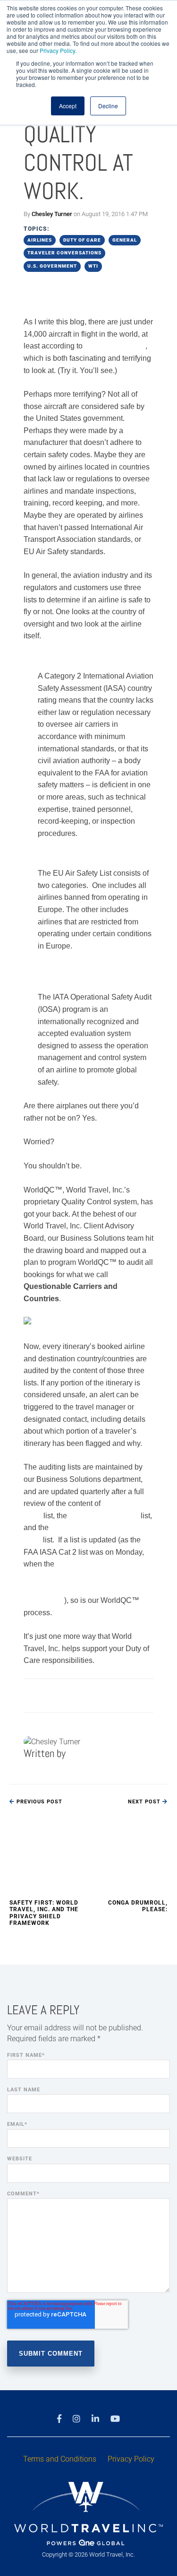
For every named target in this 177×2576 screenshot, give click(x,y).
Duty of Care (82, 240)
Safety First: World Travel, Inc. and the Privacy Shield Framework (44, 1913)
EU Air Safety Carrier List (82, 857)
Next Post (145, 1802)
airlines (40, 240)
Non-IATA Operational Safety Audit (87, 975)
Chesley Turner (52, 214)
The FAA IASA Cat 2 (72, 660)
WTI (93, 266)
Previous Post (38, 1802)
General (125, 240)
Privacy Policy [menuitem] (131, 2459)
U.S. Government (52, 266)
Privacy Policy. (58, 50)
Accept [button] (68, 106)
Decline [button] (108, 106)
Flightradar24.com (115, 346)
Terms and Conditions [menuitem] (60, 2459)
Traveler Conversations (64, 253)
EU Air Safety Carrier (104, 1516)
